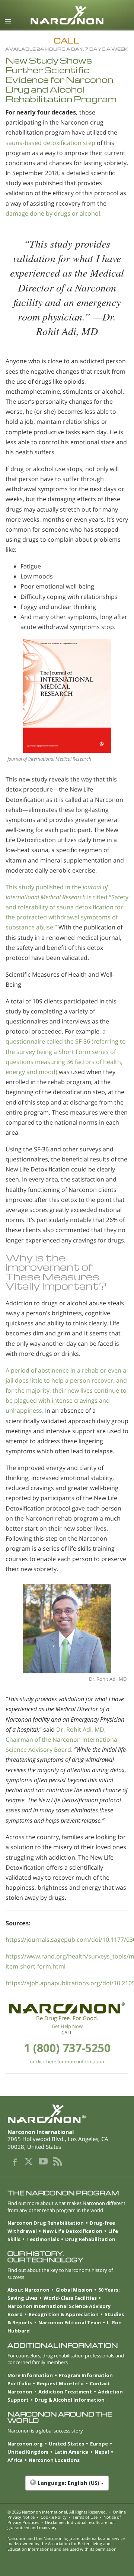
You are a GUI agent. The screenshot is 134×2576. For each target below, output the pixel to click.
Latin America (71, 2452)
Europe (99, 2444)
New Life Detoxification (73, 2231)
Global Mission (74, 2290)
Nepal (102, 2452)
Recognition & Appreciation (64, 2314)
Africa (15, 2460)
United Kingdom (28, 2452)
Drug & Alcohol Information (70, 2400)
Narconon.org (25, 2444)
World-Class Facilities (70, 2298)
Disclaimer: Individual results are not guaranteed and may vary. (61, 2525)
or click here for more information (67, 2061)
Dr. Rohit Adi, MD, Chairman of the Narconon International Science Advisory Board (62, 1740)
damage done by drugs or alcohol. (54, 213)
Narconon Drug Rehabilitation (46, 2223)
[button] (67, 2487)
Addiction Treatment (65, 2392)
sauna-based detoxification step (50, 143)
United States (66, 2444)
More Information (30, 2375)
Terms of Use (85, 2517)
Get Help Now (67, 2026)
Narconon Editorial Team (70, 2322)
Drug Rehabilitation (90, 2239)
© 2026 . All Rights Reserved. (57, 2512)
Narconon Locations (54, 2460)
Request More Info (60, 2383)
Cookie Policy (54, 2517)
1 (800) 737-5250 (67, 2048)
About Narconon (28, 2290)
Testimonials (43, 2239)
